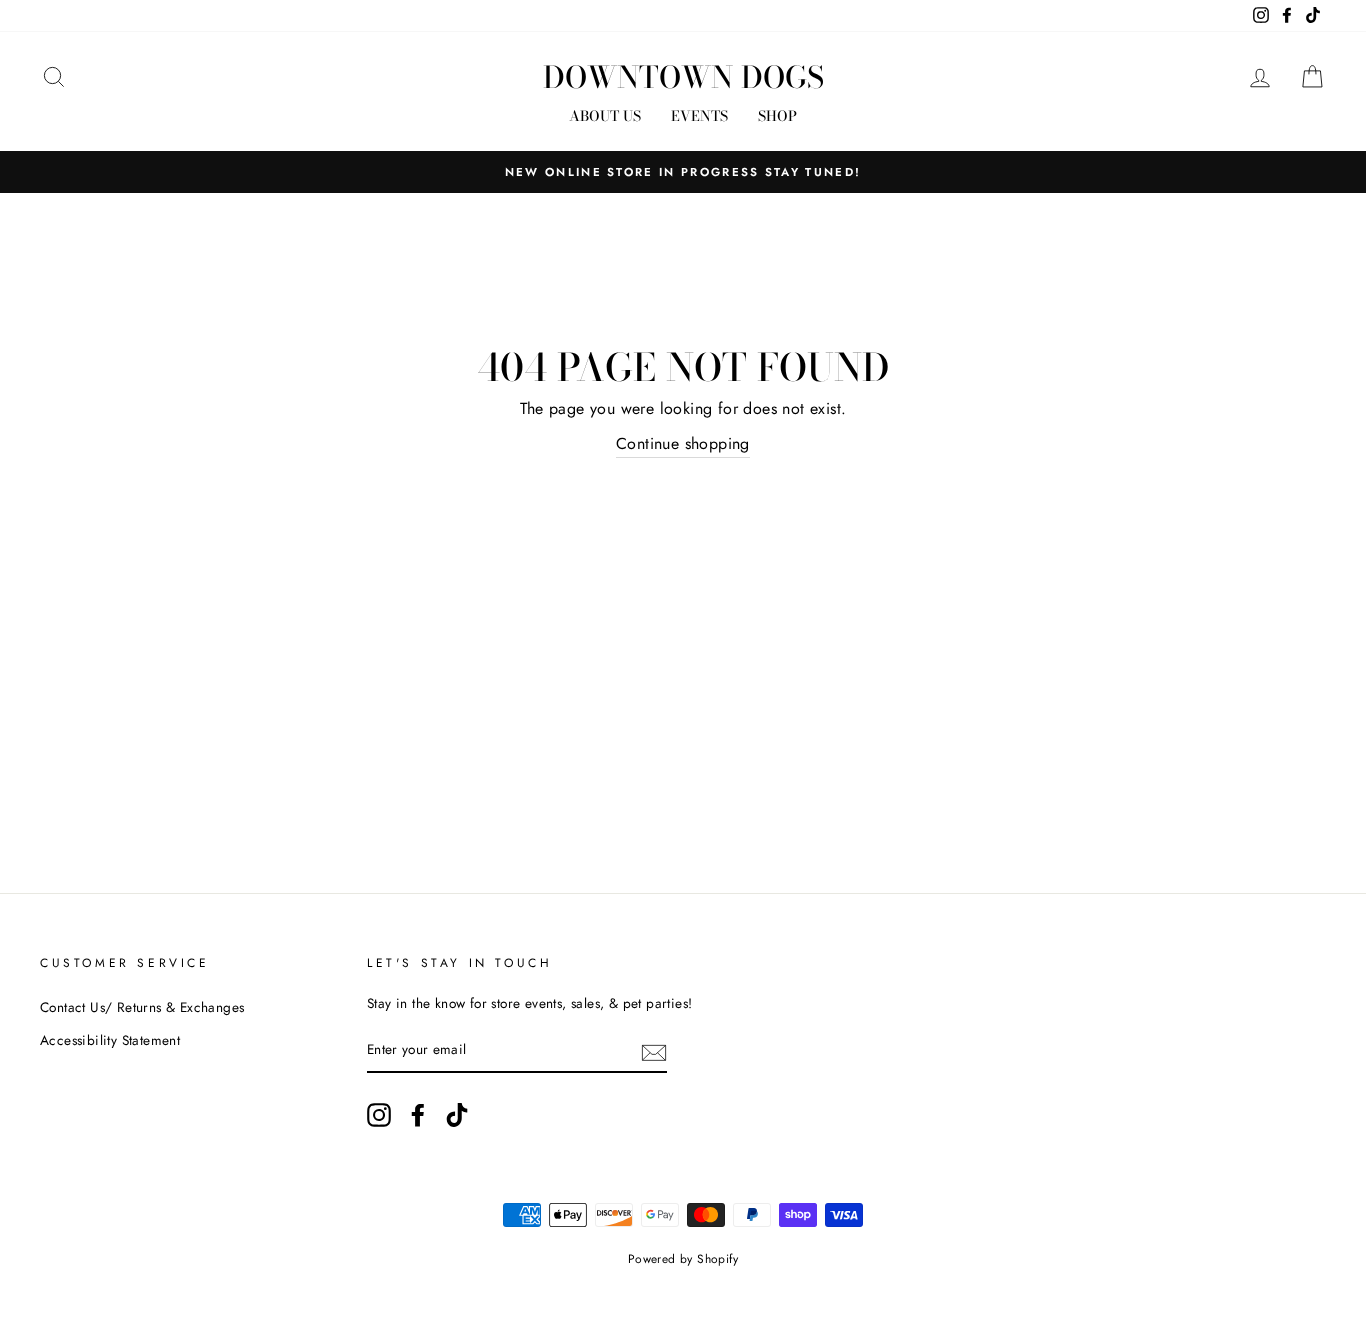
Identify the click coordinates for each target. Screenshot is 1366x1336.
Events (699, 116)
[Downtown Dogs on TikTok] (457, 1115)
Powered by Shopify (683, 1259)
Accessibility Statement (110, 1040)
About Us (605, 116)
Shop (777, 116)
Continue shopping (683, 443)
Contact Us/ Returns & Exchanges (142, 1007)
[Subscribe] (654, 1051)
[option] (683, 172)
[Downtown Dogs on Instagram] (379, 1115)
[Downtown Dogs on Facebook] (418, 1115)
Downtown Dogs (683, 77)
